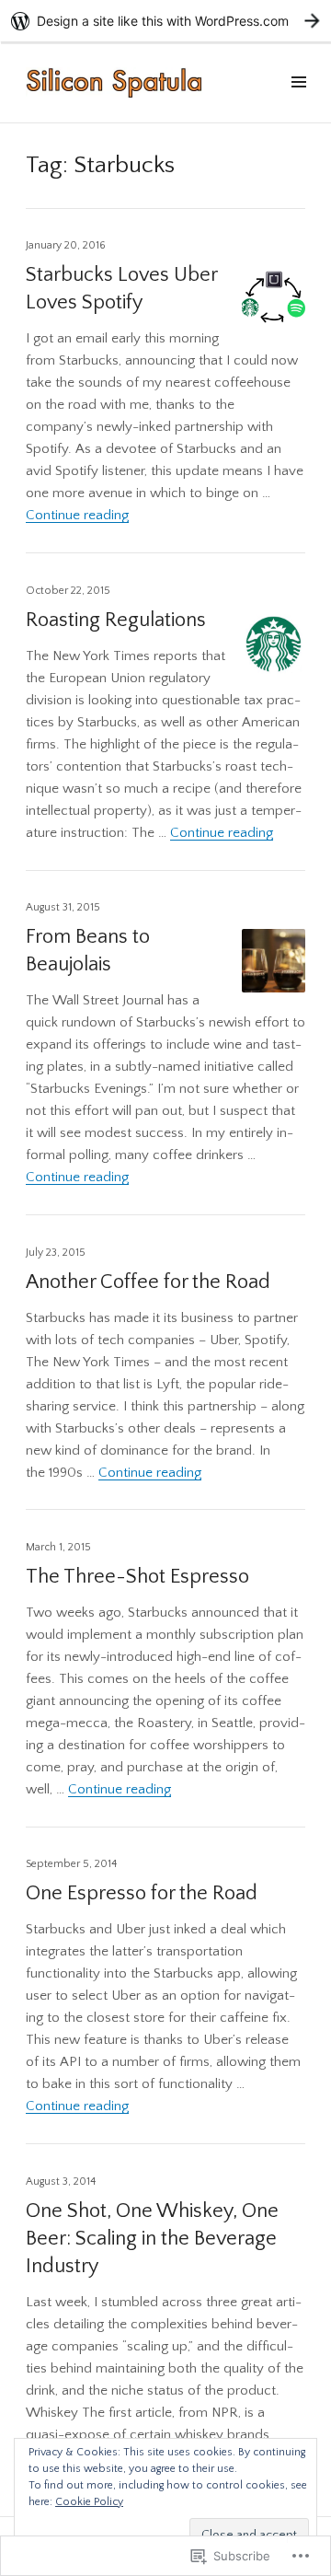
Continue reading (77, 515)
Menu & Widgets (298, 103)
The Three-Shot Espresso (137, 1577)
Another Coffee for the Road (148, 1282)
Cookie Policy (89, 2502)
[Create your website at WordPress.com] (165, 21)
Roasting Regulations (116, 620)
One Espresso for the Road (142, 1893)
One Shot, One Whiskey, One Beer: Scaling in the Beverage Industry (152, 2239)
